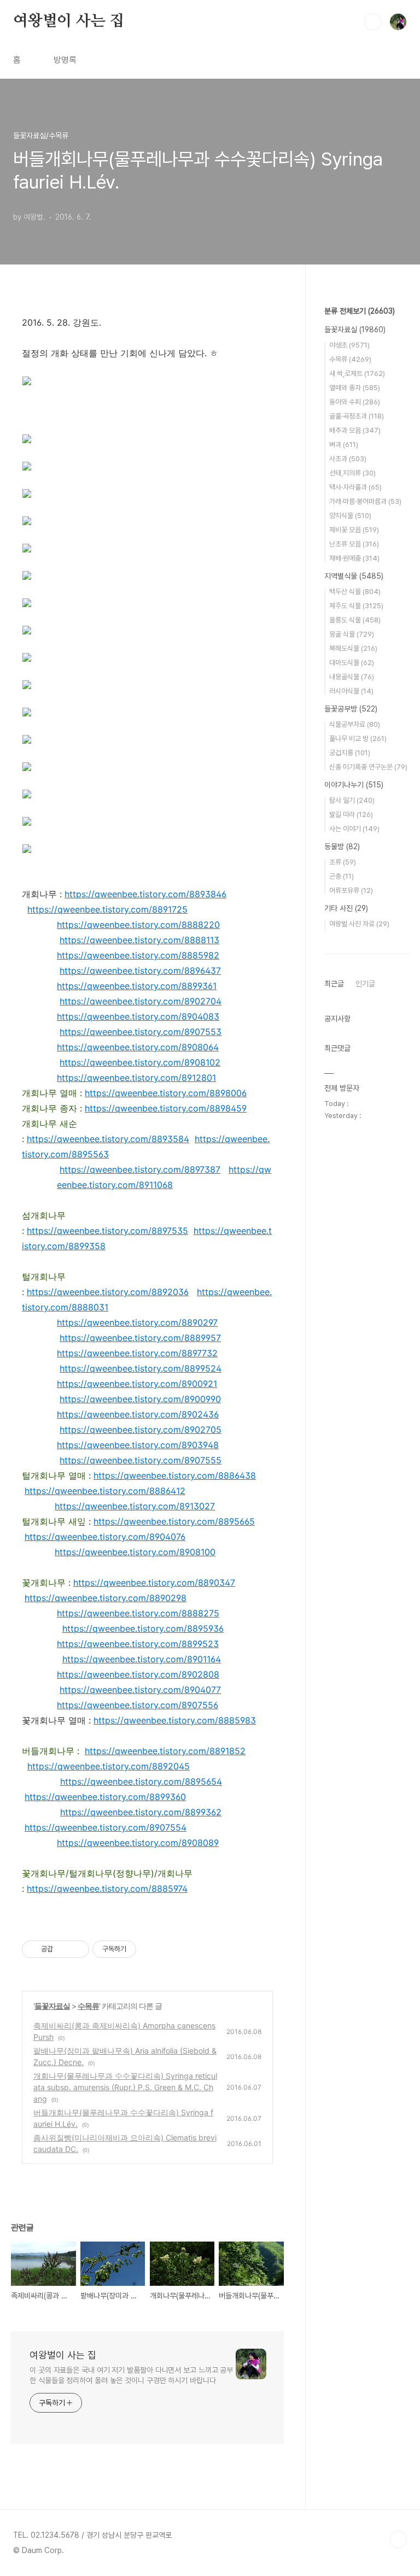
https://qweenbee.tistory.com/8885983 (175, 1720)
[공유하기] (63, 1949)
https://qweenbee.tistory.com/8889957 (140, 1338)
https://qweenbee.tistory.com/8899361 (137, 986)
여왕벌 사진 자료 (359, 924)
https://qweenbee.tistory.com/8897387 (140, 1169)
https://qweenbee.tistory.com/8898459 (166, 1108)
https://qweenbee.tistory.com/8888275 (138, 1613)
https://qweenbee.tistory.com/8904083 (138, 1016)
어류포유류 (351, 890)
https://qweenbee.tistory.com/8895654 (141, 1781)
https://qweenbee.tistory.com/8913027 (135, 1506)
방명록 (65, 60)
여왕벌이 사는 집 (69, 21)
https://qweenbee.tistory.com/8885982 (138, 955)
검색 (373, 22)
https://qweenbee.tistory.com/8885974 (107, 1889)
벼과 (344, 445)
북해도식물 (353, 648)
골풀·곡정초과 (357, 416)
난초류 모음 (354, 544)
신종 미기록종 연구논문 (368, 767)
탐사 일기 (352, 800)
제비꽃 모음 (354, 530)
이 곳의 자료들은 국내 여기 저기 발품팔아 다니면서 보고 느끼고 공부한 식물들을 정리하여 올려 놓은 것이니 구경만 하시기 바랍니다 (131, 2375)
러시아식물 (351, 691)
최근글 (334, 984)
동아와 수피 (355, 402)
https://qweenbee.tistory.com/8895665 (174, 1521)
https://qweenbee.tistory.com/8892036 (108, 1292)
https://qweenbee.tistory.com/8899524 (141, 1368)
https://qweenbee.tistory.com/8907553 (141, 1032)
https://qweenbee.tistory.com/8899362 (141, 1812)
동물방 (342, 846)
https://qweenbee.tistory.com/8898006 (166, 1093)
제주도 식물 (356, 606)
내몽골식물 (352, 677)
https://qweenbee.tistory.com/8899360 (105, 1797)
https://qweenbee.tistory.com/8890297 (137, 1322)
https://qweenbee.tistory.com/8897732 (137, 1353)
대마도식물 (352, 663)
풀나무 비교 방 (358, 739)
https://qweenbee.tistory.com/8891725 (107, 909)
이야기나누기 (354, 785)
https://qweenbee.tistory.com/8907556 (138, 1705)
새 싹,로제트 (357, 374)
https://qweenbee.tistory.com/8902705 (141, 1430)
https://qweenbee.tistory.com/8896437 (140, 971)
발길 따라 (351, 814)
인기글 (365, 984)
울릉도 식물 (355, 620)
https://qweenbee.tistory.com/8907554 (106, 1827)
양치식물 (350, 516)
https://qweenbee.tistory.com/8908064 (138, 1047)
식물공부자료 (355, 724)
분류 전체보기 (360, 311)
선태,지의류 (352, 473)
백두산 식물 (355, 592)
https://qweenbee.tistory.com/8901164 (142, 1659)
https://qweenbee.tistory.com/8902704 (141, 1001)
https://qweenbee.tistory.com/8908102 (140, 1062)
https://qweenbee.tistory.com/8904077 (140, 1690)
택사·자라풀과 (355, 487)
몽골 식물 (352, 634)
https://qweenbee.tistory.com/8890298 (106, 1598)
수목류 (88, 2006)
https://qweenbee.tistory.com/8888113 (139, 940)
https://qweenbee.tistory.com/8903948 (138, 1445)
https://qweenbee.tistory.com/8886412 (105, 1491)
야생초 (349, 345)
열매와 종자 (355, 388)
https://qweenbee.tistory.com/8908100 (135, 1552)
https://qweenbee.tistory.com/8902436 (138, 1414)
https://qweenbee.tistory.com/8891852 (165, 1751)
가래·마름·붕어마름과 (365, 501)
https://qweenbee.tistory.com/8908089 (138, 1843)
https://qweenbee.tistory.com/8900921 (137, 1384)
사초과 (348, 459)
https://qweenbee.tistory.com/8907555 (141, 1460)
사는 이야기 (354, 829)
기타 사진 (346, 908)
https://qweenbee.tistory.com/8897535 (107, 1231)
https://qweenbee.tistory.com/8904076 (105, 1537)
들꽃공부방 (351, 709)
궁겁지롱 (350, 753)
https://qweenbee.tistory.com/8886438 (175, 1475)
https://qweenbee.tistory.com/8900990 (140, 1399)
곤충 (342, 876)
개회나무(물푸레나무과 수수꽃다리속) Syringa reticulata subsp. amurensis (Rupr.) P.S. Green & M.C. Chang (125, 2087)
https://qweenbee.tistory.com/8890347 (154, 1583)
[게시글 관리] (77, 1949)
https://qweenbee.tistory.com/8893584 (108, 1139)
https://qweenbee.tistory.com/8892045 (109, 1766)
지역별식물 (354, 576)
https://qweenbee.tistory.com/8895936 (143, 1628)
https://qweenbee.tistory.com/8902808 (138, 1674)
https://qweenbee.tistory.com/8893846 (145, 894)
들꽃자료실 (52, 2006)
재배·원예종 (354, 558)
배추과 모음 (355, 430)
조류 (343, 862)
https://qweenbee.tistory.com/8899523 (138, 1644)
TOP (398, 2539)
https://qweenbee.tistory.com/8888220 (138, 925)
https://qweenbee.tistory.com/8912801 (136, 1078)
